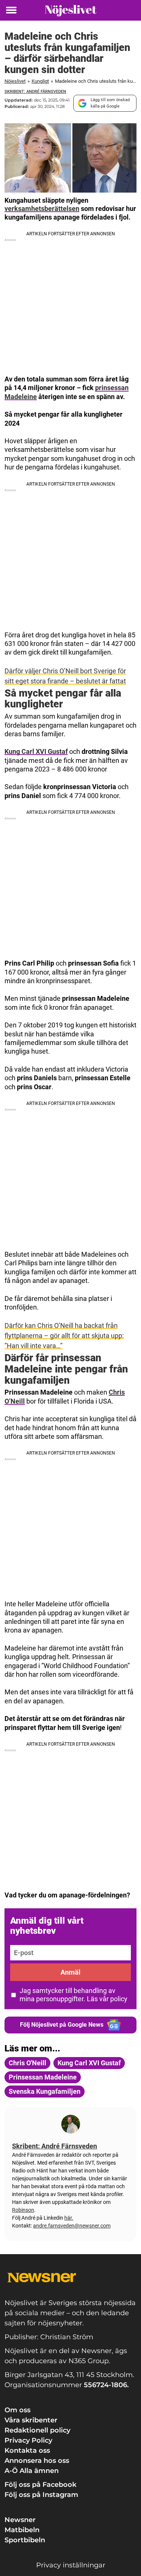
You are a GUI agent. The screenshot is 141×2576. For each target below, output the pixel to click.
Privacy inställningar (71, 2565)
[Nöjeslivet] (71, 10)
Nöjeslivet (15, 81)
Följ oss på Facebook (40, 2485)
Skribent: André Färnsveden (35, 92)
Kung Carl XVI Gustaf (36, 751)
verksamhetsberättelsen (42, 209)
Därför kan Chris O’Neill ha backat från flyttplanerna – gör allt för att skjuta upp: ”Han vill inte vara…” (64, 1336)
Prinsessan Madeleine (43, 2077)
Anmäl (70, 1972)
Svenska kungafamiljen (45, 2091)
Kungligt (40, 81)
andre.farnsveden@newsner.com (72, 2226)
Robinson (23, 2210)
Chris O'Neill (27, 2063)
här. (69, 2218)
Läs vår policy (107, 1999)
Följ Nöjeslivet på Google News (62, 2025)
